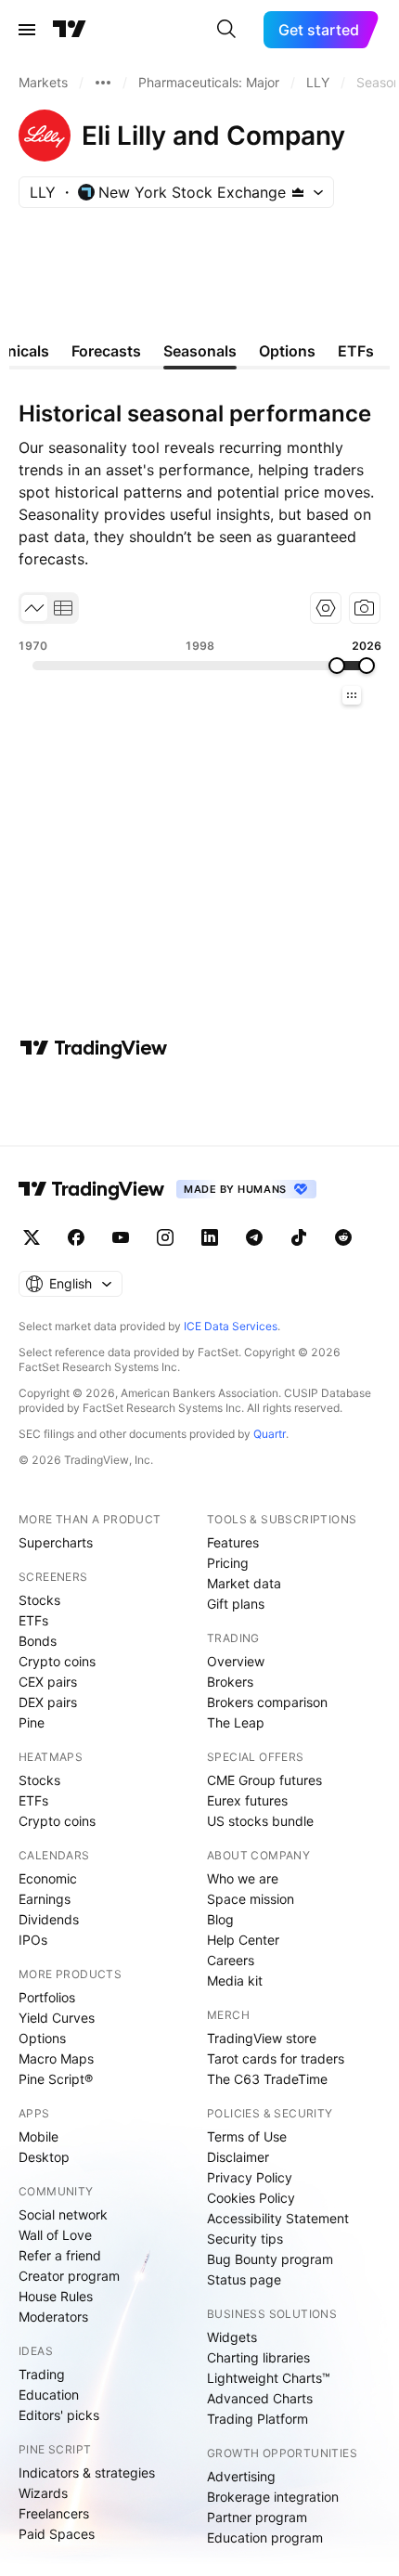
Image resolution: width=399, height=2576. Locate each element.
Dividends (49, 1919)
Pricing (228, 1563)
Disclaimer (238, 2157)
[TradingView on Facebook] (76, 1237)
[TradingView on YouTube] (121, 1237)
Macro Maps (56, 2058)
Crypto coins (57, 1661)
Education (49, 2395)
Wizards (43, 2493)
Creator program (69, 2276)
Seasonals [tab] (200, 351)
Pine (32, 1722)
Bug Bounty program (270, 2259)
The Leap (236, 1722)
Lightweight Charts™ (269, 2378)
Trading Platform (257, 2419)
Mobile (39, 2136)
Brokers (230, 1682)
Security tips (245, 2239)
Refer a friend (60, 2255)
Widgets (232, 2337)
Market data (244, 1583)
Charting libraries (258, 2357)
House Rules (56, 2296)
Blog (220, 1919)
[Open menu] (27, 30)
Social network (63, 2214)
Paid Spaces (57, 2534)
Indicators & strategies (87, 2472)
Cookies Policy (251, 2198)
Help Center (243, 1940)
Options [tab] (287, 351)
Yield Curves (57, 2018)
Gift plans (236, 1604)
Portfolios (47, 1997)
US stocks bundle (260, 1821)
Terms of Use (247, 2136)
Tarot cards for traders (276, 2058)
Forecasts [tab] (106, 351)
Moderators (53, 2317)
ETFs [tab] (356, 351)
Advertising (241, 2476)
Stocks (39, 1600)
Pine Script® (56, 2079)
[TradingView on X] (32, 1237)
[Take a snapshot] (365, 608)
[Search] (226, 30)
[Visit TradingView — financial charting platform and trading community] (94, 1048)
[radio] (34, 608)
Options (42, 2038)
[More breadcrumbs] (103, 83)
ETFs (33, 1620)
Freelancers (54, 2513)
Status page (244, 2279)
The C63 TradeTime (267, 2079)
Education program (265, 2537)
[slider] (337, 666)
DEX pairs (48, 1702)
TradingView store (262, 2038)
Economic (48, 1878)
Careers (231, 1960)
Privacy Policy (250, 2177)
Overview (236, 1661)
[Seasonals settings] (326, 608)
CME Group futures (264, 1780)
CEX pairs (48, 1682)
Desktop (44, 2157)
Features (233, 1542)
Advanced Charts (260, 2398)
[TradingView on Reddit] (343, 1237)
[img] (298, 192)
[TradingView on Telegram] (254, 1237)
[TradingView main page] (70, 30)
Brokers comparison (267, 1702)
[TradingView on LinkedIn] (210, 1237)
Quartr (270, 1434)
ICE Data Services (231, 1326)
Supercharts (56, 1542)
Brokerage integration (273, 2497)
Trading (42, 2374)
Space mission (251, 1899)
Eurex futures (247, 1800)
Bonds (38, 1641)
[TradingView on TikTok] (299, 1237)
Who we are (243, 1878)
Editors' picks (59, 2415)
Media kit (235, 1981)
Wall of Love (55, 2235)
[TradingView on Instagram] (165, 1237)
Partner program (257, 2517)
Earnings (45, 1899)
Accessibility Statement (278, 2218)
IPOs (33, 1940)
